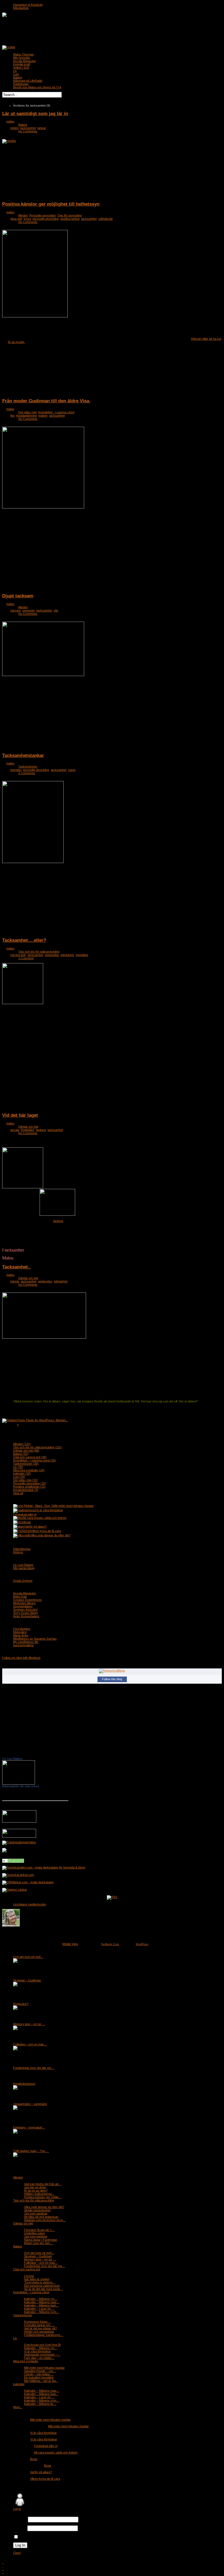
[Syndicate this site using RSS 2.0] (9, 47)
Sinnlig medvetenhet (37, 2210)
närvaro (16, 610)
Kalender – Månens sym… (42, 2312)
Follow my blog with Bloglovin (21, 1658)
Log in (17, 2509)
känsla (15, 1281)
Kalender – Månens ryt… (41, 2299)
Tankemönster (28, 767)
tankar (42, 128)
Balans (18, 77)
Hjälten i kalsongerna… (39, 2194)
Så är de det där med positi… (43, 2289)
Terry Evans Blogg (25, 1613)
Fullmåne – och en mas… (30, 2044)
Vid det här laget (20, 1115)
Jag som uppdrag (36, 2214)
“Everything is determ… (40, 2282)
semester (29, 610)
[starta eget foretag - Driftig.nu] (19, 1821)
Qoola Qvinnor (23, 1581)
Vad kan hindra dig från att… (43, 2184)
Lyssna (29, 2276)
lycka (27, 219)
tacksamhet (28, 128)
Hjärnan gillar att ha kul (206, 339)
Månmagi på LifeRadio (28, 81)
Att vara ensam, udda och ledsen (45, 1518)
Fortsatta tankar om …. (39, 2325)
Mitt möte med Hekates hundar (73, 1506)
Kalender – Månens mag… (42, 2302)
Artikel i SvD (21, 68)
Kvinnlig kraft (22, 64)
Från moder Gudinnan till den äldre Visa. (46, 401)
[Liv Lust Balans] (19, 1783)
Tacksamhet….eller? (24, 940)
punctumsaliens (23, 1645)
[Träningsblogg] (15, 1842)
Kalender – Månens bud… (41, 2305)
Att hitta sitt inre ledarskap (41, 2217)
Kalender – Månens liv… (40, 2404)
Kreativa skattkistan (29, 1487)
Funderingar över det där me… (34, 2068)
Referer (18, 1552)
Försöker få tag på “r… (39, 2230)
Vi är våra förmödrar (49, 1510)
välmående (106, 219)
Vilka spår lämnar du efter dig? (50, 1535)
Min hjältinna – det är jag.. (41, 2381)
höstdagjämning (26, 416)
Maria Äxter (21, 1635)
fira (12, 416)
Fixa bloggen (22, 1629)
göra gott (16, 219)
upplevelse (45, 1281)
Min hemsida (21, 58)
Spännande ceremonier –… (42, 2355)
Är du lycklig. (16, 342)
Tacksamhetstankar (23, 755)
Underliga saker (35, 2233)
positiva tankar (70, 219)
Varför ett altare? (36, 1527)
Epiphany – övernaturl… (29, 2127)
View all (18, 1493)
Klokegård (20, 1632)
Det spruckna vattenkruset (42, 2286)
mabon (43, 416)
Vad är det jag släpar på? (40, 2328)
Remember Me (29, 2537)
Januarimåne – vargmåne (30, 2104)
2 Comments (27, 773)
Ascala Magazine (24, 61)
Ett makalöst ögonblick (39, 2378)
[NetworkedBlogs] (112, 1671)
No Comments (28, 131)
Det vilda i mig (27, 412)
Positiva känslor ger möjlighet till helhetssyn (51, 204)
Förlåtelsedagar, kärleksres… (44, 2335)
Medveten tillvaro (24, 1603)
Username (20, 2520)
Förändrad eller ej (25, 1514)
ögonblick (82, 955)
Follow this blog (112, 1679)
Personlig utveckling (42, 215)
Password (20, 2528)
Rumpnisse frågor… (37, 2322)
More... (18, 2407)
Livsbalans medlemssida (29, 1904)
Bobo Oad (20, 1597)
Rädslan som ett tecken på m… (45, 2220)
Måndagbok (21, 8)
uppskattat (52, 955)
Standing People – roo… (40, 2371)
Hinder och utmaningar (39, 2332)
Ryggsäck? (21, 2004)
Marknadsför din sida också (21, 1786)
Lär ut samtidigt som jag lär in (35, 113)
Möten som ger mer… (39, 2243)
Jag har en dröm (35, 2187)
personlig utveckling (46, 219)
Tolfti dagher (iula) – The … (31, 2151)
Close (17, 2553)
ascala (15, 1130)
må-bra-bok (18, 955)
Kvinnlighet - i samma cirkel (56, 412)
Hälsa (32, 1842)
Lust (16, 74)
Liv (15, 71)
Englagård (27, 1130)
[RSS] (112, 1897)
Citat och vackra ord (30, 1457)
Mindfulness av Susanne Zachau (35, 1639)
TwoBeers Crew (110, 1944)
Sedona (41, 1130)
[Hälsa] (13, 1862)
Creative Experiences (27, 1600)
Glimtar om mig (28, 1127)
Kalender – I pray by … (39, 2309)
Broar (27, 1522)
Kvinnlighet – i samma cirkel (35, 1460)
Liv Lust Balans (23, 1565)
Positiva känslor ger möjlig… (43, 2197)
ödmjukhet (67, 955)
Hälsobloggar (22, 1549)
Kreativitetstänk (26, 1490)
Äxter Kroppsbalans (26, 1616)
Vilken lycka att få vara (46, 1531)
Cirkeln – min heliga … (39, 2374)
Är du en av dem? (36, 2191)
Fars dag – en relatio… (39, 2358)
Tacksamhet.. (16, 1267)
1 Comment (26, 958)
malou (10, 121)
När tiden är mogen (37, 2279)
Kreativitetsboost (24, 2084)
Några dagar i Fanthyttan (41, 2240)
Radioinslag (21, 84)
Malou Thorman (23, 54)
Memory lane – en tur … (29, 2024)
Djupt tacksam (18, 596)
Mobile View (70, 1944)
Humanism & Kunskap (28, 5)
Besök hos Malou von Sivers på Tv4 (37, 87)
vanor (72, 770)
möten (14, 128)
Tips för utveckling (70, 215)
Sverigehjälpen (23, 1606)
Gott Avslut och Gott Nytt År (42, 2345)
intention (16, 770)
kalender (22, 1473)
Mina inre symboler (29, 1470)
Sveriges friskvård (25, 1610)
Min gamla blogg (24, 1568)
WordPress (142, 1944)
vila (56, 610)
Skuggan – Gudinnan (27, 1980)
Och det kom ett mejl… (28, 1957)
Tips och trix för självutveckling (39, 952)
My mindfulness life (26, 1642)
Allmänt (23, 215)
